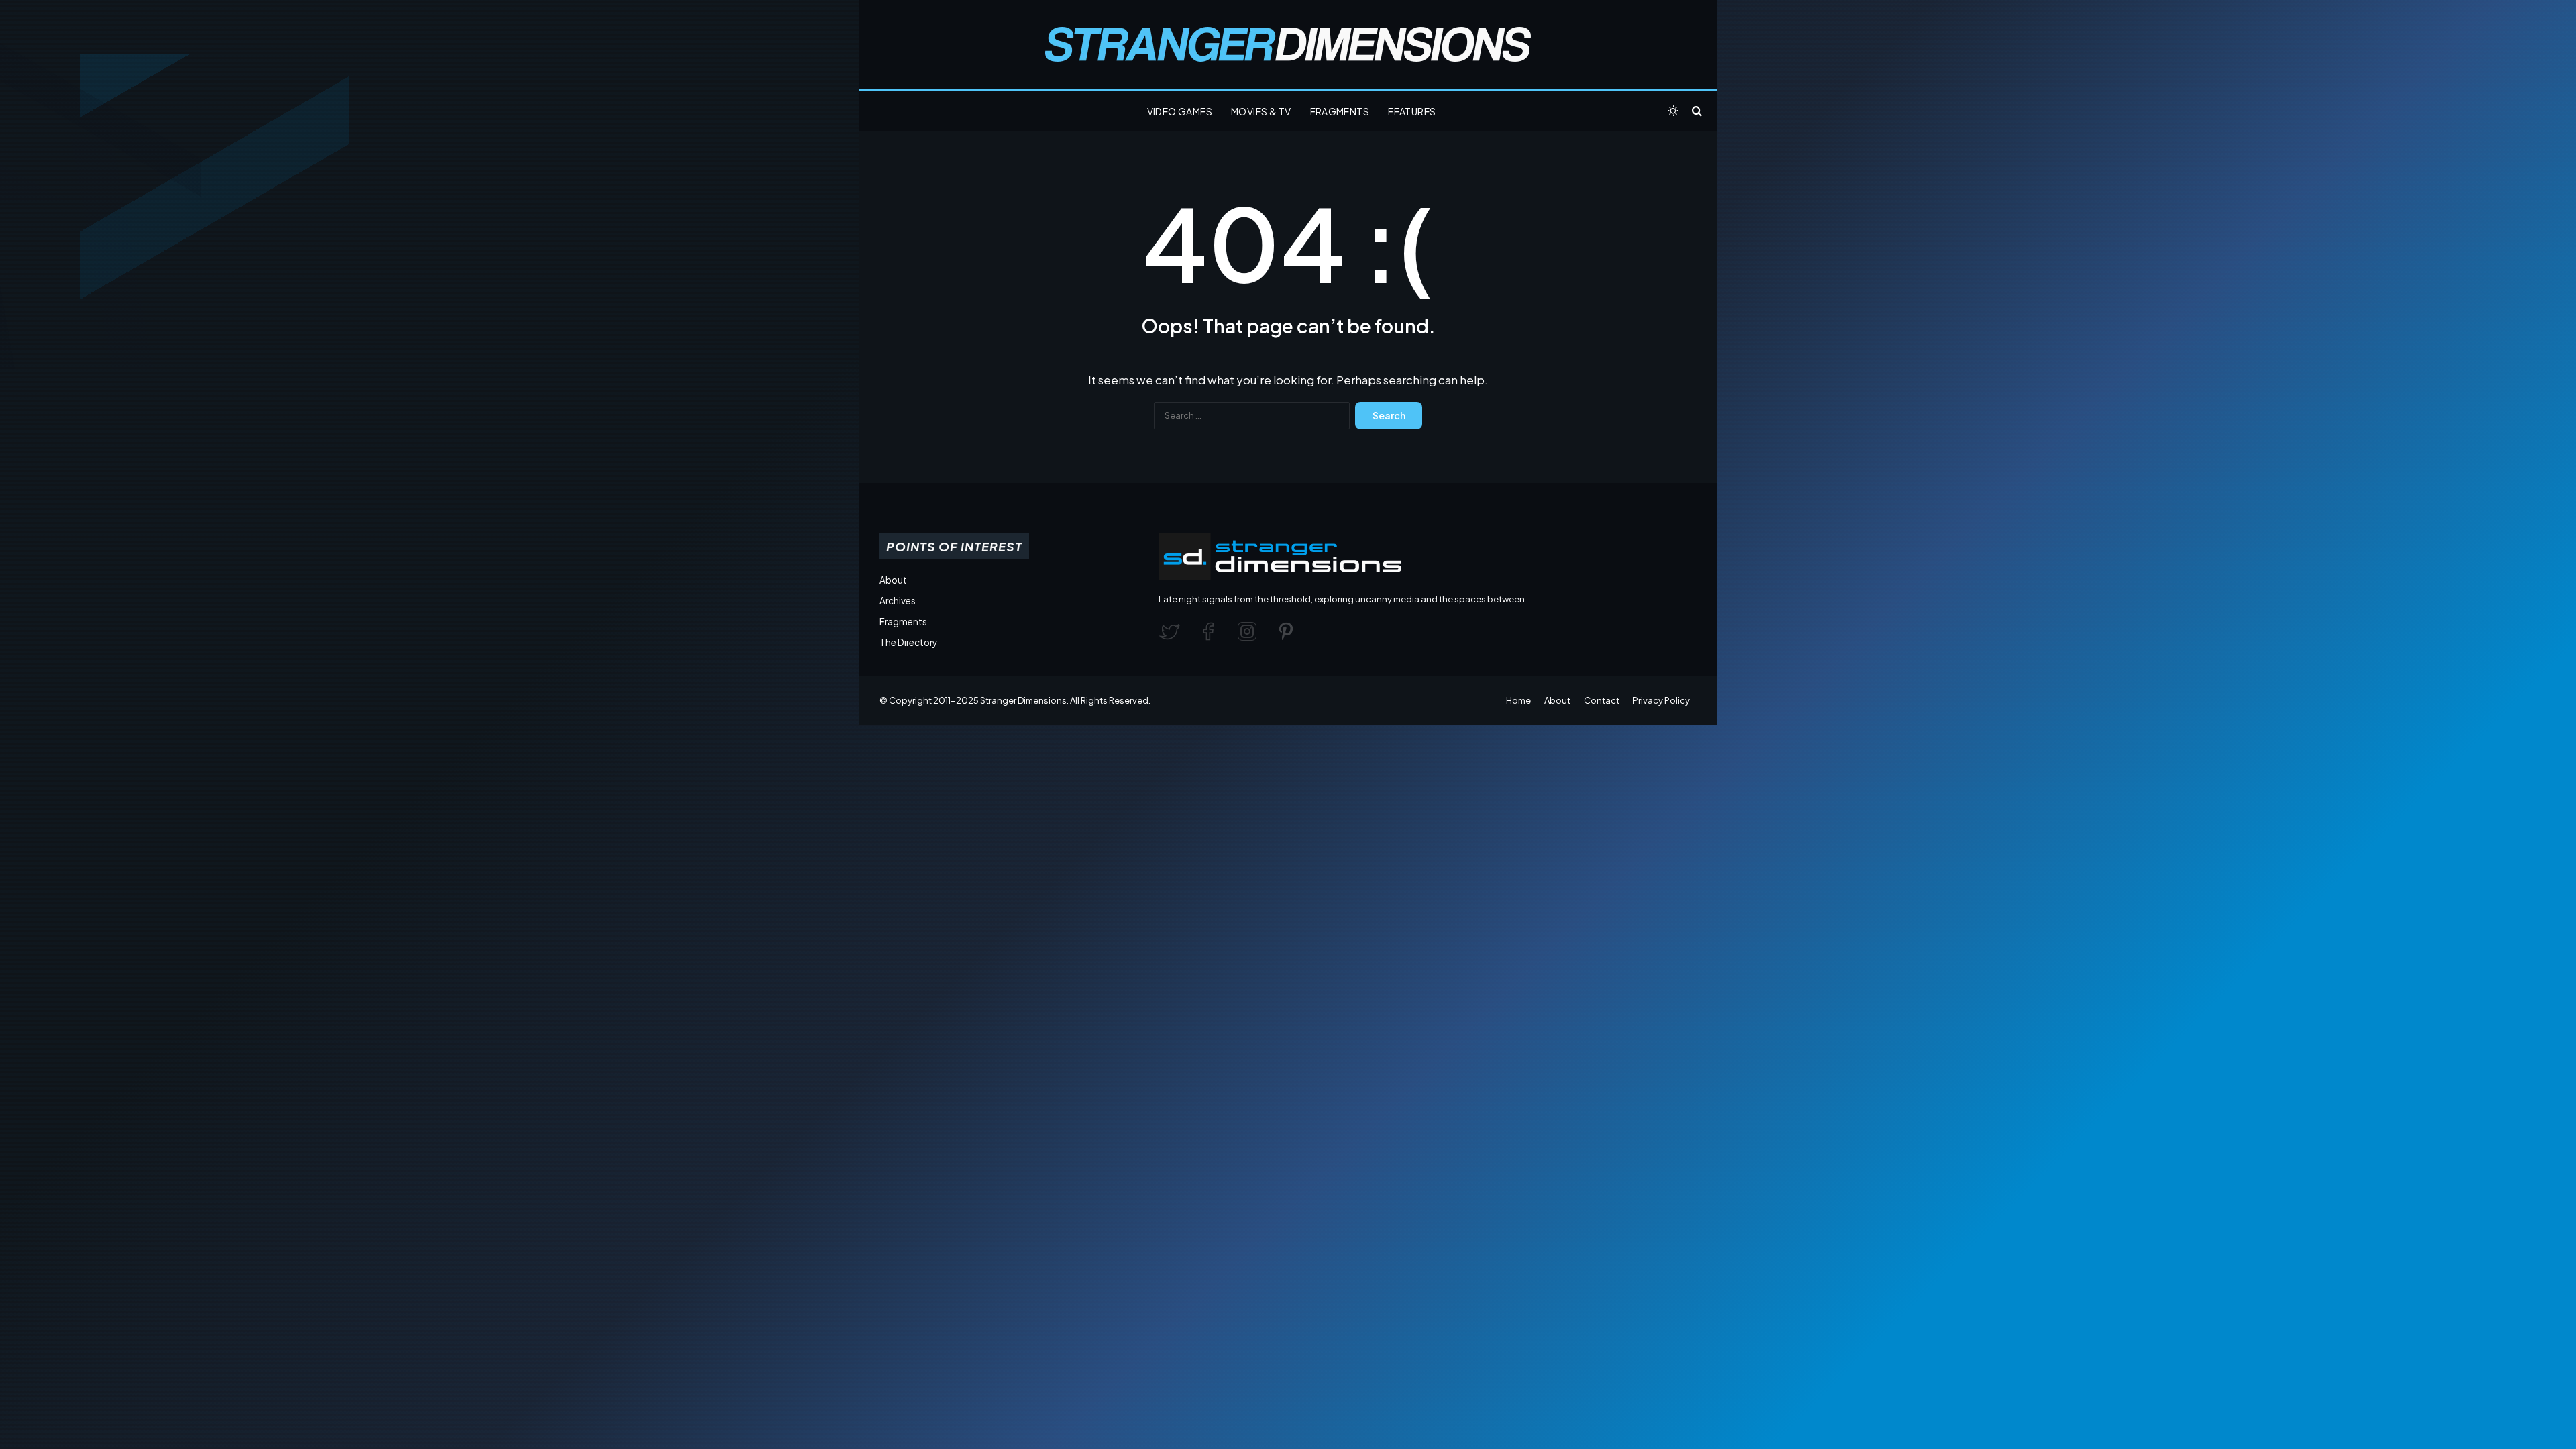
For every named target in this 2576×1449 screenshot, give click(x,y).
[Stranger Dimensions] (1288, 44)
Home (1518, 700)
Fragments (1340, 111)
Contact (1602, 700)
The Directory (908, 642)
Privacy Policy (1661, 700)
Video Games (1180, 111)
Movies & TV (1261, 111)
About (893, 580)
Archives (898, 601)
